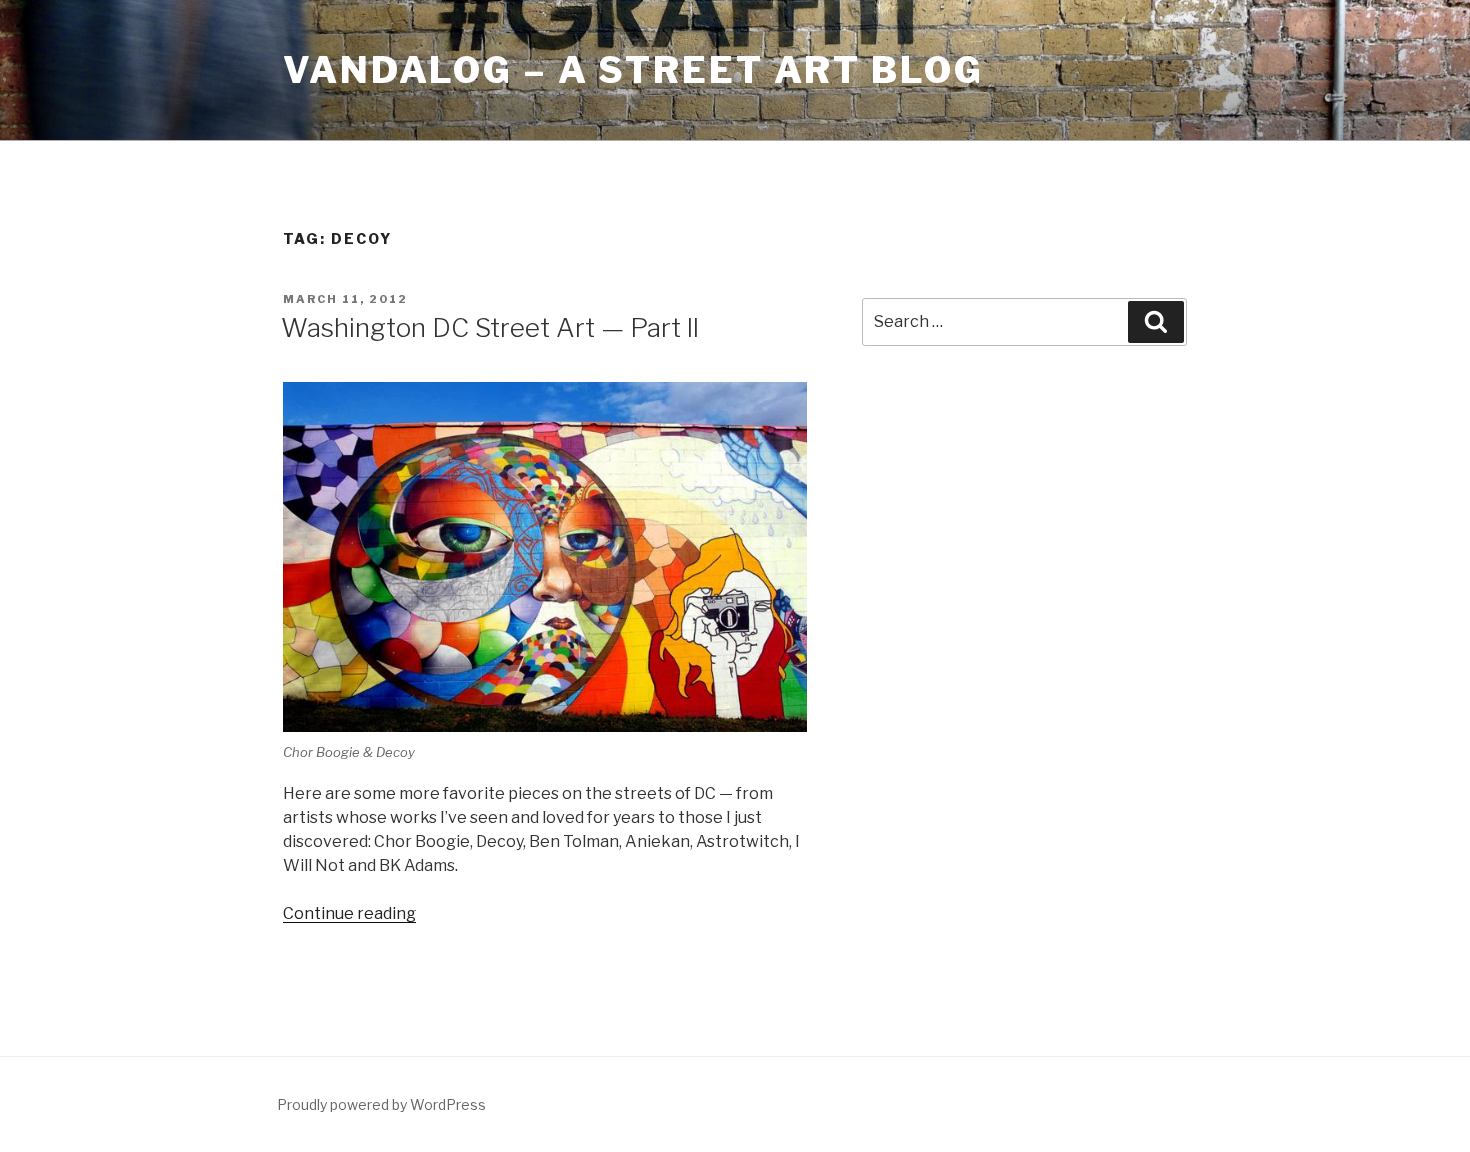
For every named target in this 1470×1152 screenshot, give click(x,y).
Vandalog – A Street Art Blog (633, 70)
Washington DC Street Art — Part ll (490, 327)
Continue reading (349, 913)
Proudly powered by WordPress (381, 1104)
